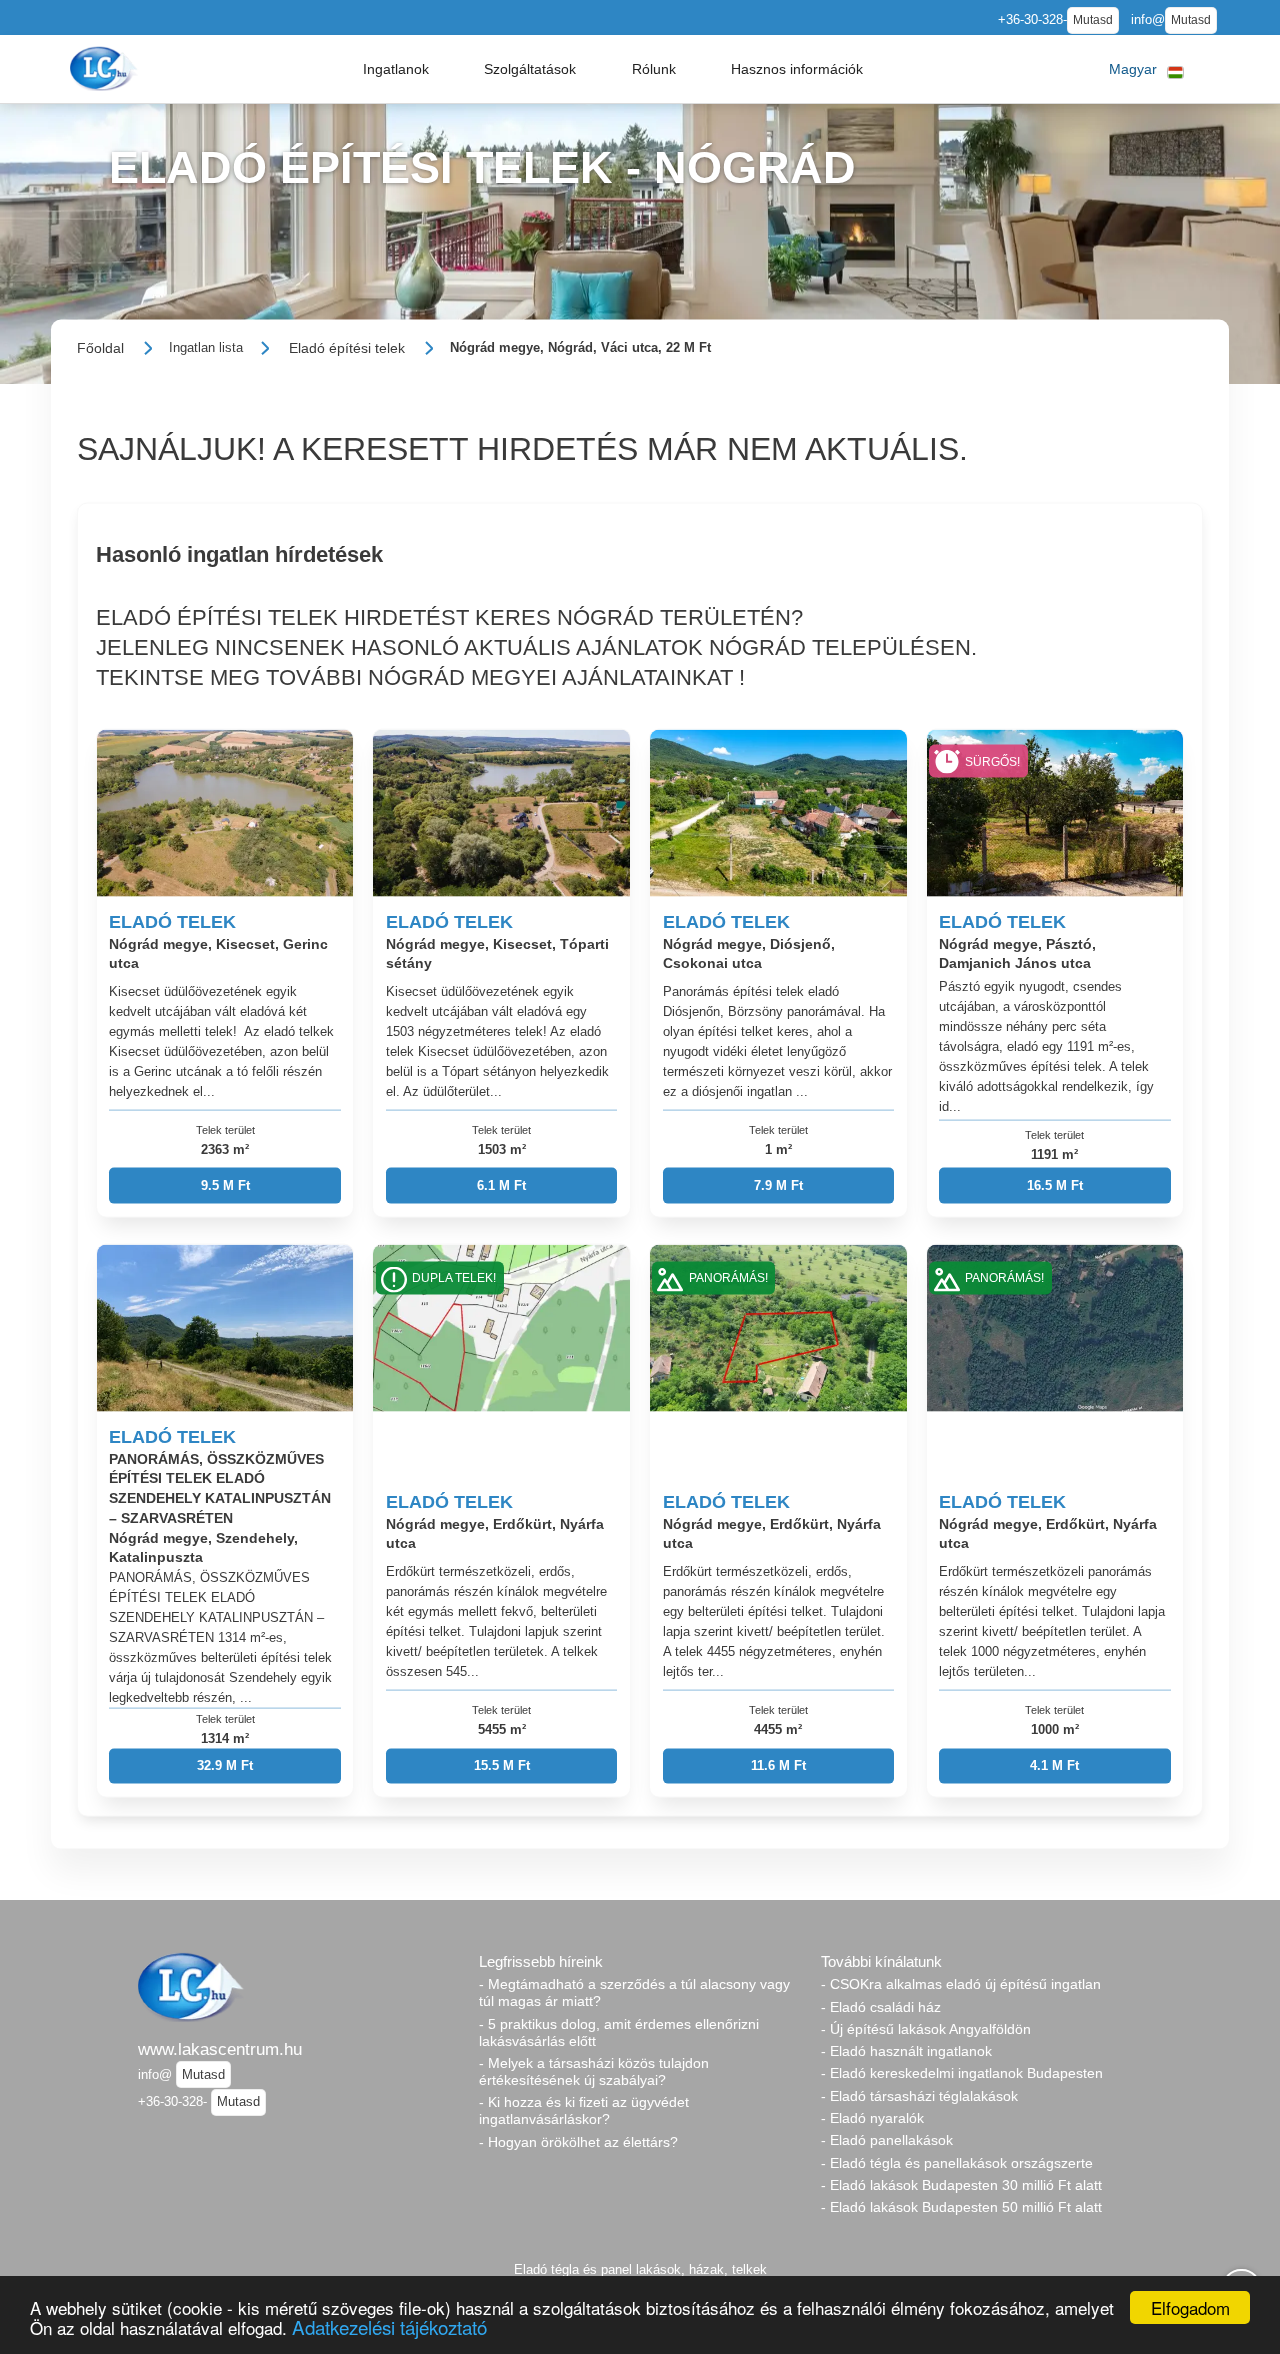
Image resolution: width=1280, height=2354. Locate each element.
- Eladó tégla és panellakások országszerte (957, 2163)
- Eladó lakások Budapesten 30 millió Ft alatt (961, 2185)
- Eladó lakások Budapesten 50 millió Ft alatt (961, 2207)
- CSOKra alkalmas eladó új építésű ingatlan (961, 1984)
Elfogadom (1190, 2307)
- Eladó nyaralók (872, 2118)
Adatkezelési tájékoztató (389, 2326)
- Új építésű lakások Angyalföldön (926, 2029)
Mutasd (1093, 20)
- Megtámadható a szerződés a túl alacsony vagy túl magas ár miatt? (634, 1992)
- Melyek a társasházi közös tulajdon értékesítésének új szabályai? (594, 2071)
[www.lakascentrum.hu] (106, 68)
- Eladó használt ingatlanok (906, 2051)
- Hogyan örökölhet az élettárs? (578, 2142)
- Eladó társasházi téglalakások (919, 2096)
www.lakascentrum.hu (220, 2049)
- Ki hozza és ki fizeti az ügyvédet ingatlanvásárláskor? (584, 2110)
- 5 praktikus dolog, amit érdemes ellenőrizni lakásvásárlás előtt (619, 2032)
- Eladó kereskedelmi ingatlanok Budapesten (962, 2073)
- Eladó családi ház (881, 2007)
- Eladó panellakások (887, 2140)
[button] (396, 69)
